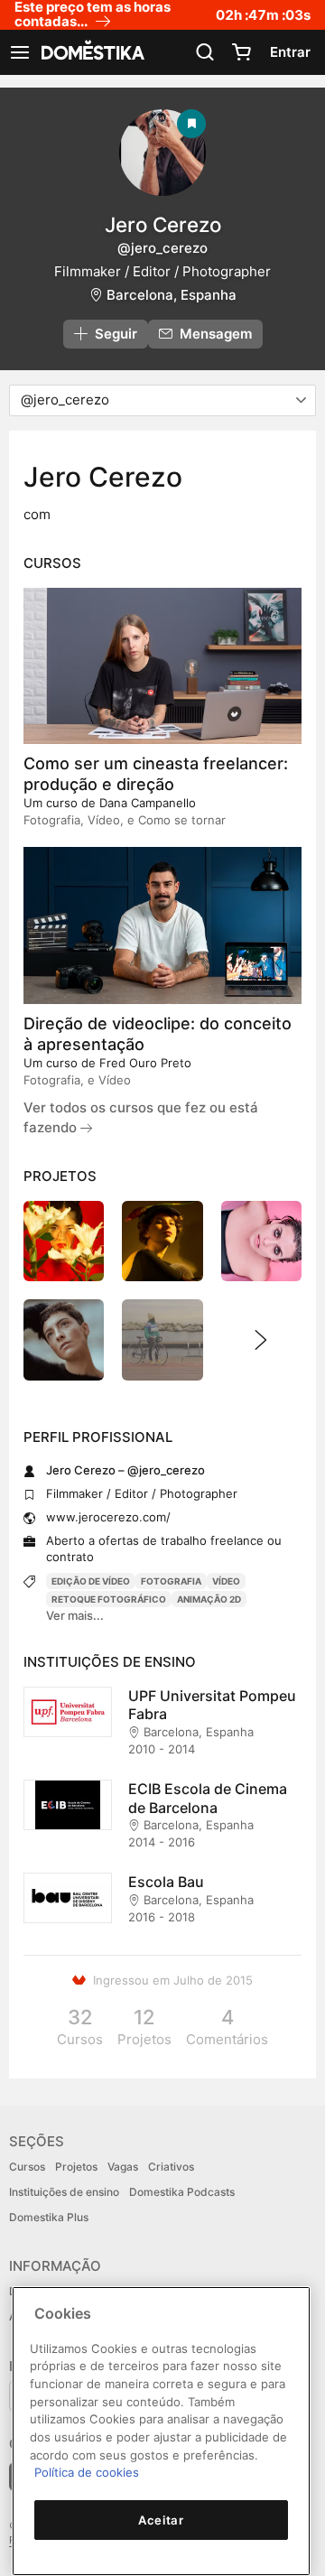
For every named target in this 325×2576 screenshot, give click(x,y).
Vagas (123, 2167)
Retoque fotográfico (109, 1599)
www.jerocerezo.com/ (108, 1517)
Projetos (76, 2167)
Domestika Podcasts (182, 2192)
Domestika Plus (49, 2217)
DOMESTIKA (91, 52)
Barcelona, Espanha (172, 295)
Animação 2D (209, 1599)
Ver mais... (75, 1615)
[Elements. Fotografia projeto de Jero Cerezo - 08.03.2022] (64, 1241)
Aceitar (161, 2520)
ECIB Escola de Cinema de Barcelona (208, 1798)
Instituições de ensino (64, 2192)
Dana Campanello (148, 803)
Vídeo (226, 1581)
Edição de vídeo (91, 1581)
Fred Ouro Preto (145, 1063)
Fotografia (171, 1581)
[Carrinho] (241, 52)
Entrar (290, 52)
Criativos (171, 2167)
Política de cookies (87, 2472)
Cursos (27, 2167)
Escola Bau (166, 1882)
